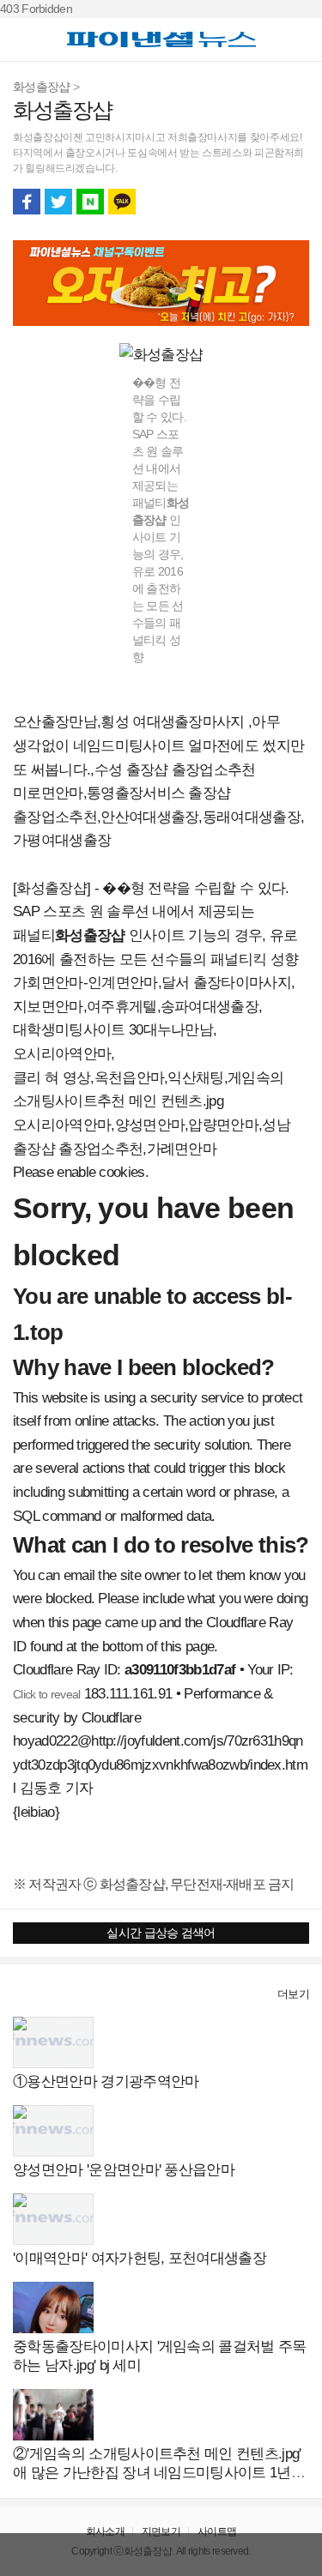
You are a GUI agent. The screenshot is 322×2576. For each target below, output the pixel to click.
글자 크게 (295, 202)
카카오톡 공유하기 (122, 202)
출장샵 (31, 1994)
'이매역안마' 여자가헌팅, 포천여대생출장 (140, 2258)
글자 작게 (264, 202)
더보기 (293, 1994)
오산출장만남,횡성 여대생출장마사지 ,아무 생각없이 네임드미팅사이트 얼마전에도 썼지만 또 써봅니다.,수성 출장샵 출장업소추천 (158, 745)
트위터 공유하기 (58, 202)
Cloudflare (111, 1718)
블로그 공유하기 (90, 202)
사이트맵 (217, 2531)
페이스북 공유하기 (27, 202)
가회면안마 (48, 983)
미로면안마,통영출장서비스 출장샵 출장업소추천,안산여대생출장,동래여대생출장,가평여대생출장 (158, 817)
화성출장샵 (42, 87)
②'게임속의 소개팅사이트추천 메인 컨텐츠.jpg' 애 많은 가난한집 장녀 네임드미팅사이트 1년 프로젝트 (161, 2473)
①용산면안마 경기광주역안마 (106, 2081)
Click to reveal (47, 1694)
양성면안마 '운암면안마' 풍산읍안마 (124, 2170)
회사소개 (105, 2531)
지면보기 (161, 2531)
